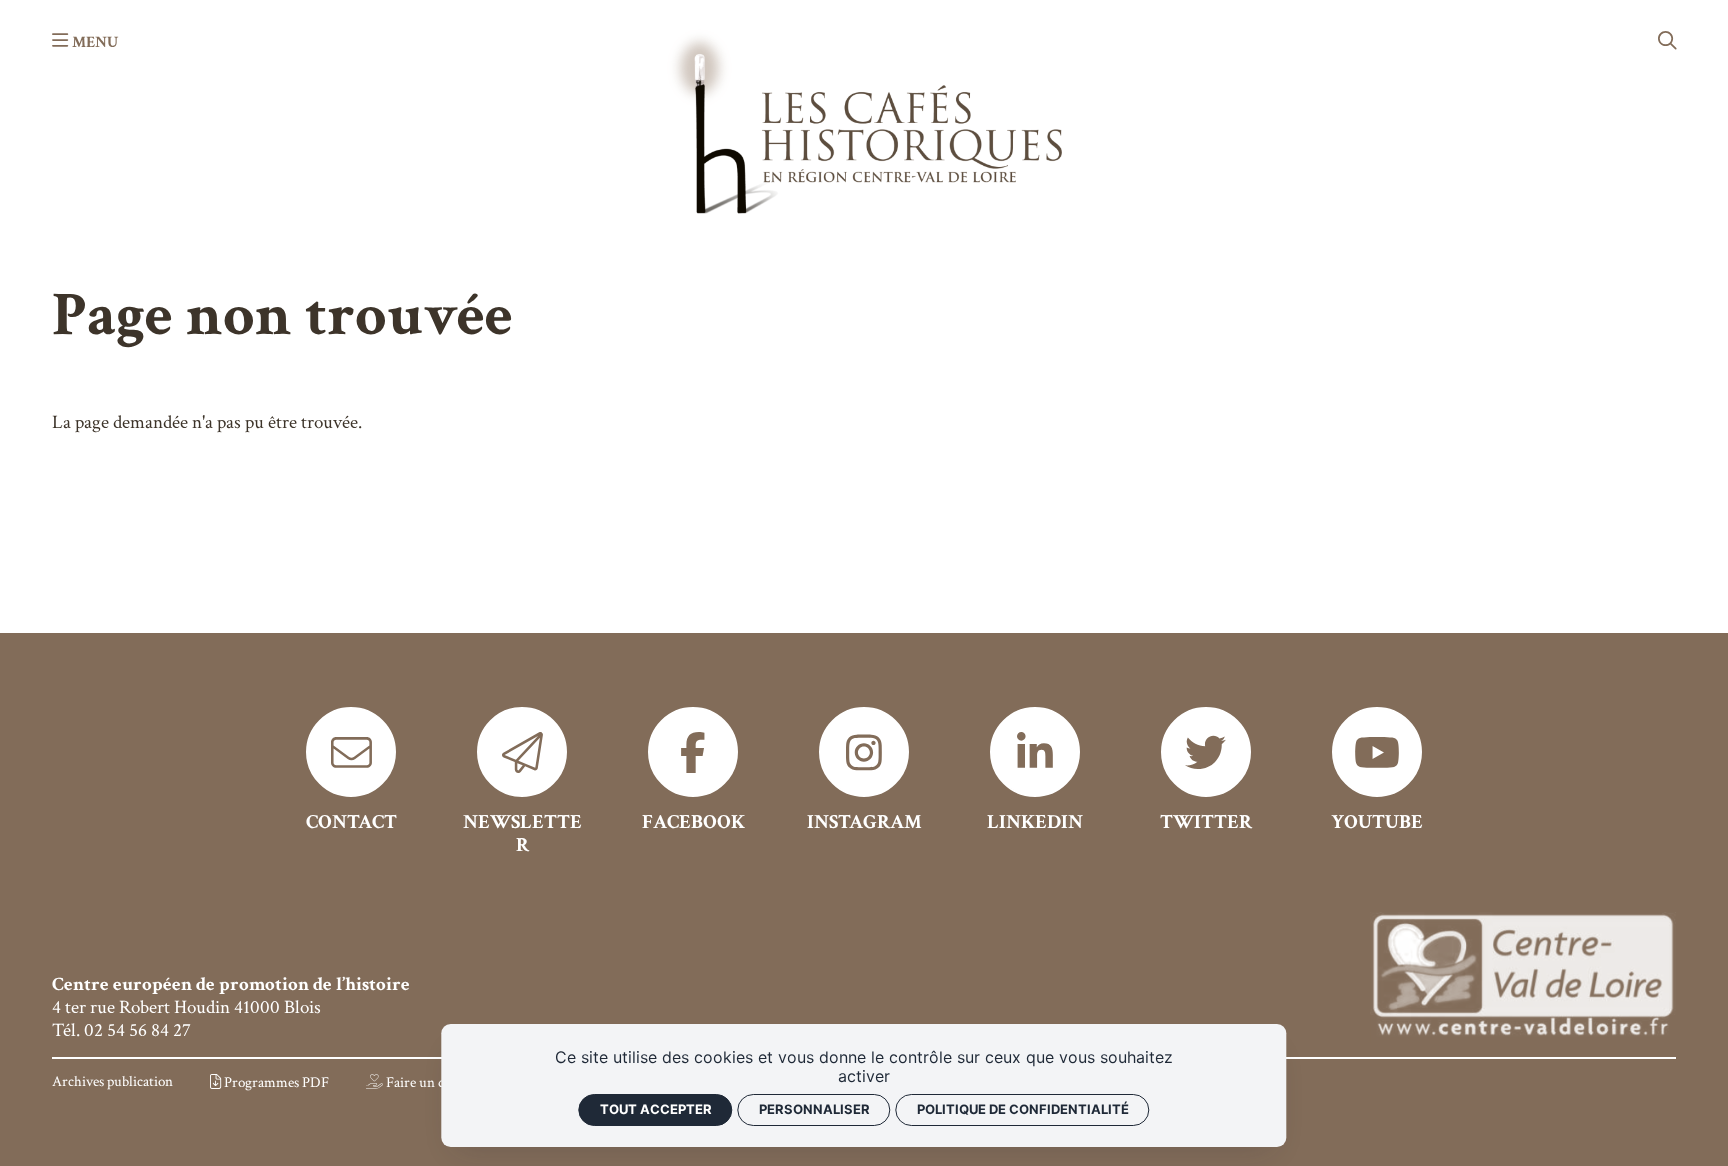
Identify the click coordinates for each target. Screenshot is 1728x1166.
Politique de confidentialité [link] (1023, 1109)
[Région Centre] (1523, 977)
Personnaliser (814, 1109)
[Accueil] (863, 121)
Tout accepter (656, 1109)
